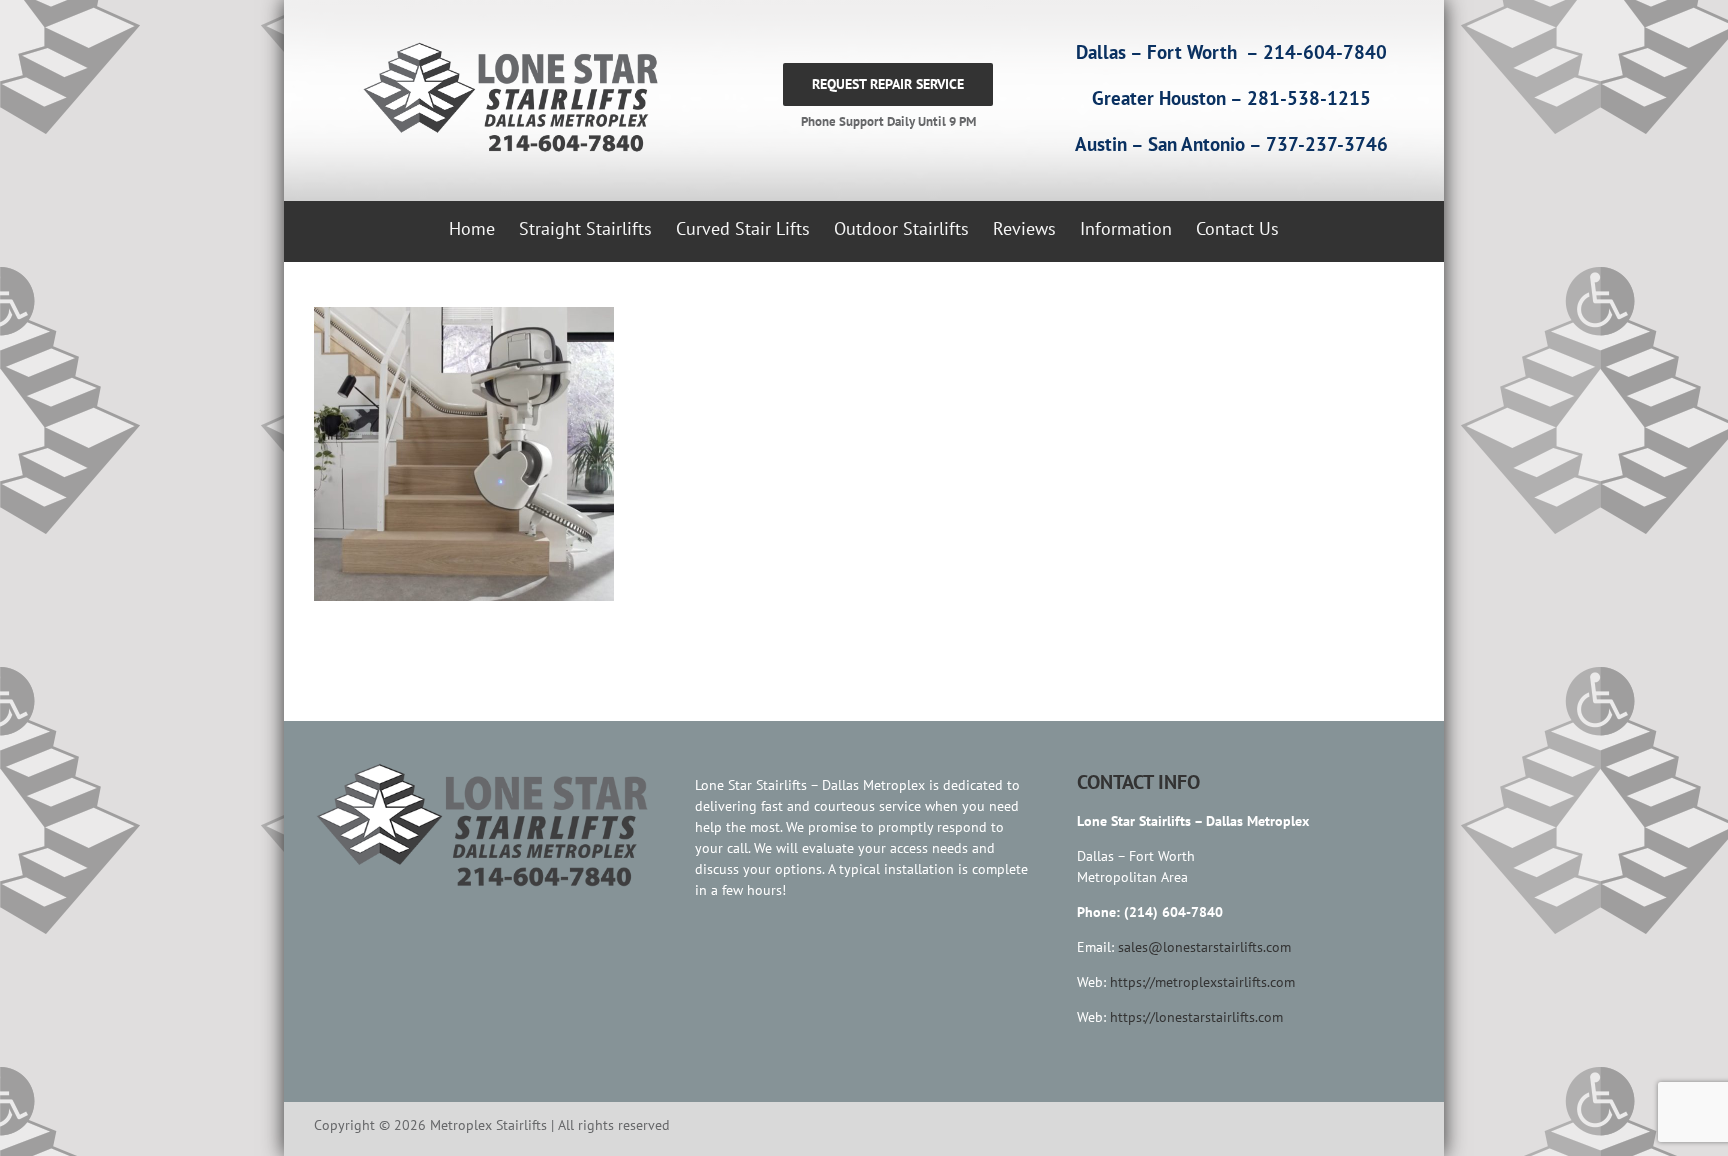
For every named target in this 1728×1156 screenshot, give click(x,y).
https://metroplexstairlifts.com (1202, 982)
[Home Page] (506, 98)
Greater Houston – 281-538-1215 (1231, 98)
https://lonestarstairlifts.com (1196, 1017)
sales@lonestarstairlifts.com (1204, 947)
